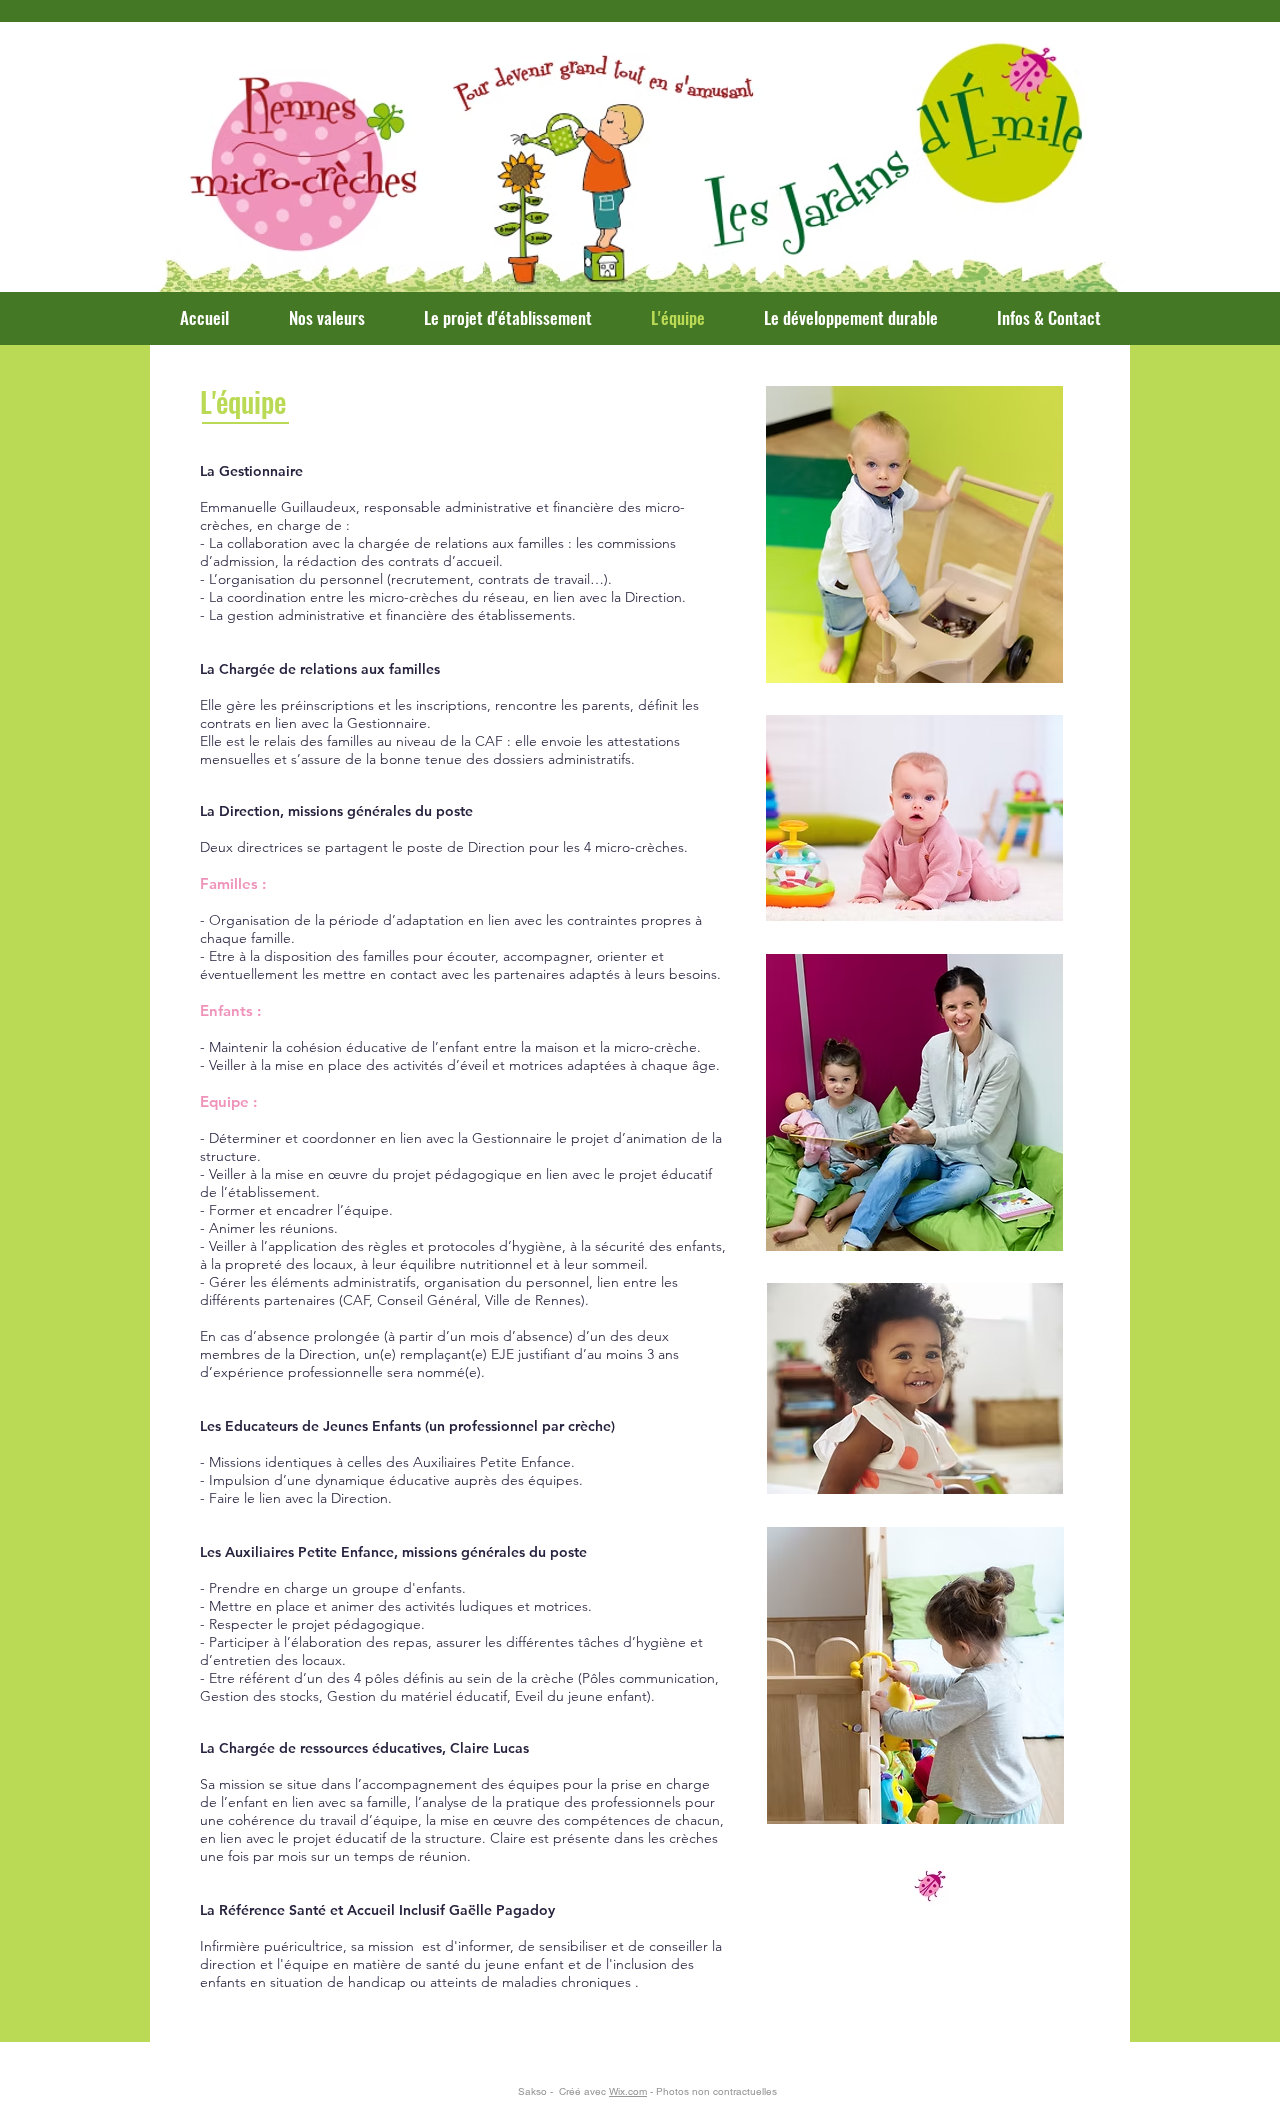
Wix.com (628, 2091)
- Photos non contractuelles (712, 2091)
